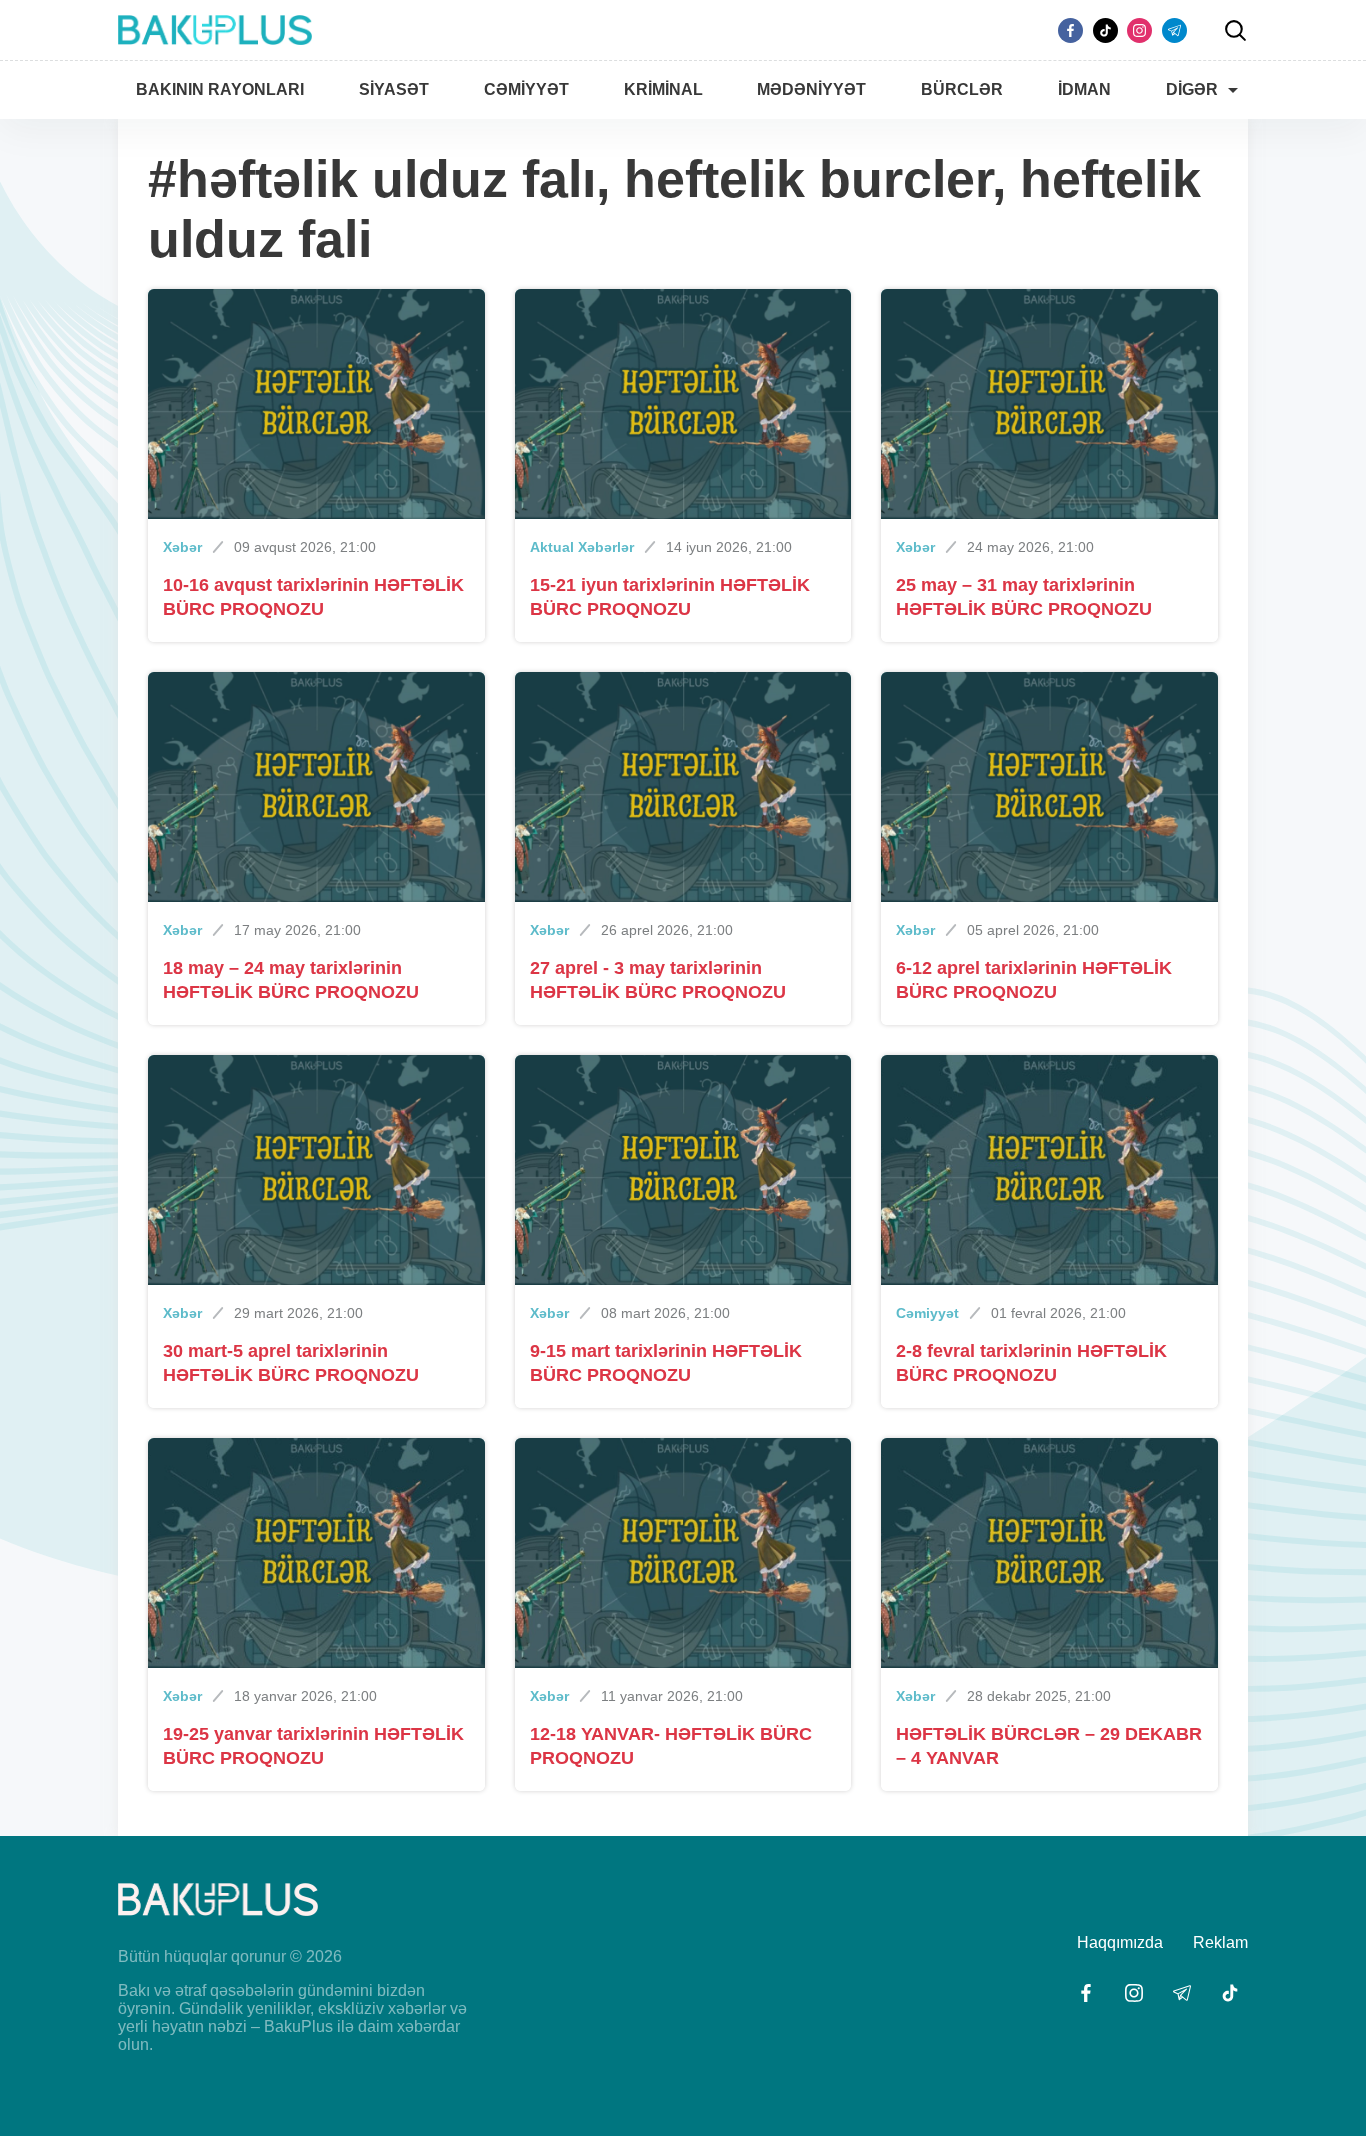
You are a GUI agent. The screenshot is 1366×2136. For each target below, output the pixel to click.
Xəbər (182, 547)
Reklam (1220, 1942)
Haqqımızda (1120, 1942)
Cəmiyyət (927, 1313)
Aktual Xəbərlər (582, 547)
